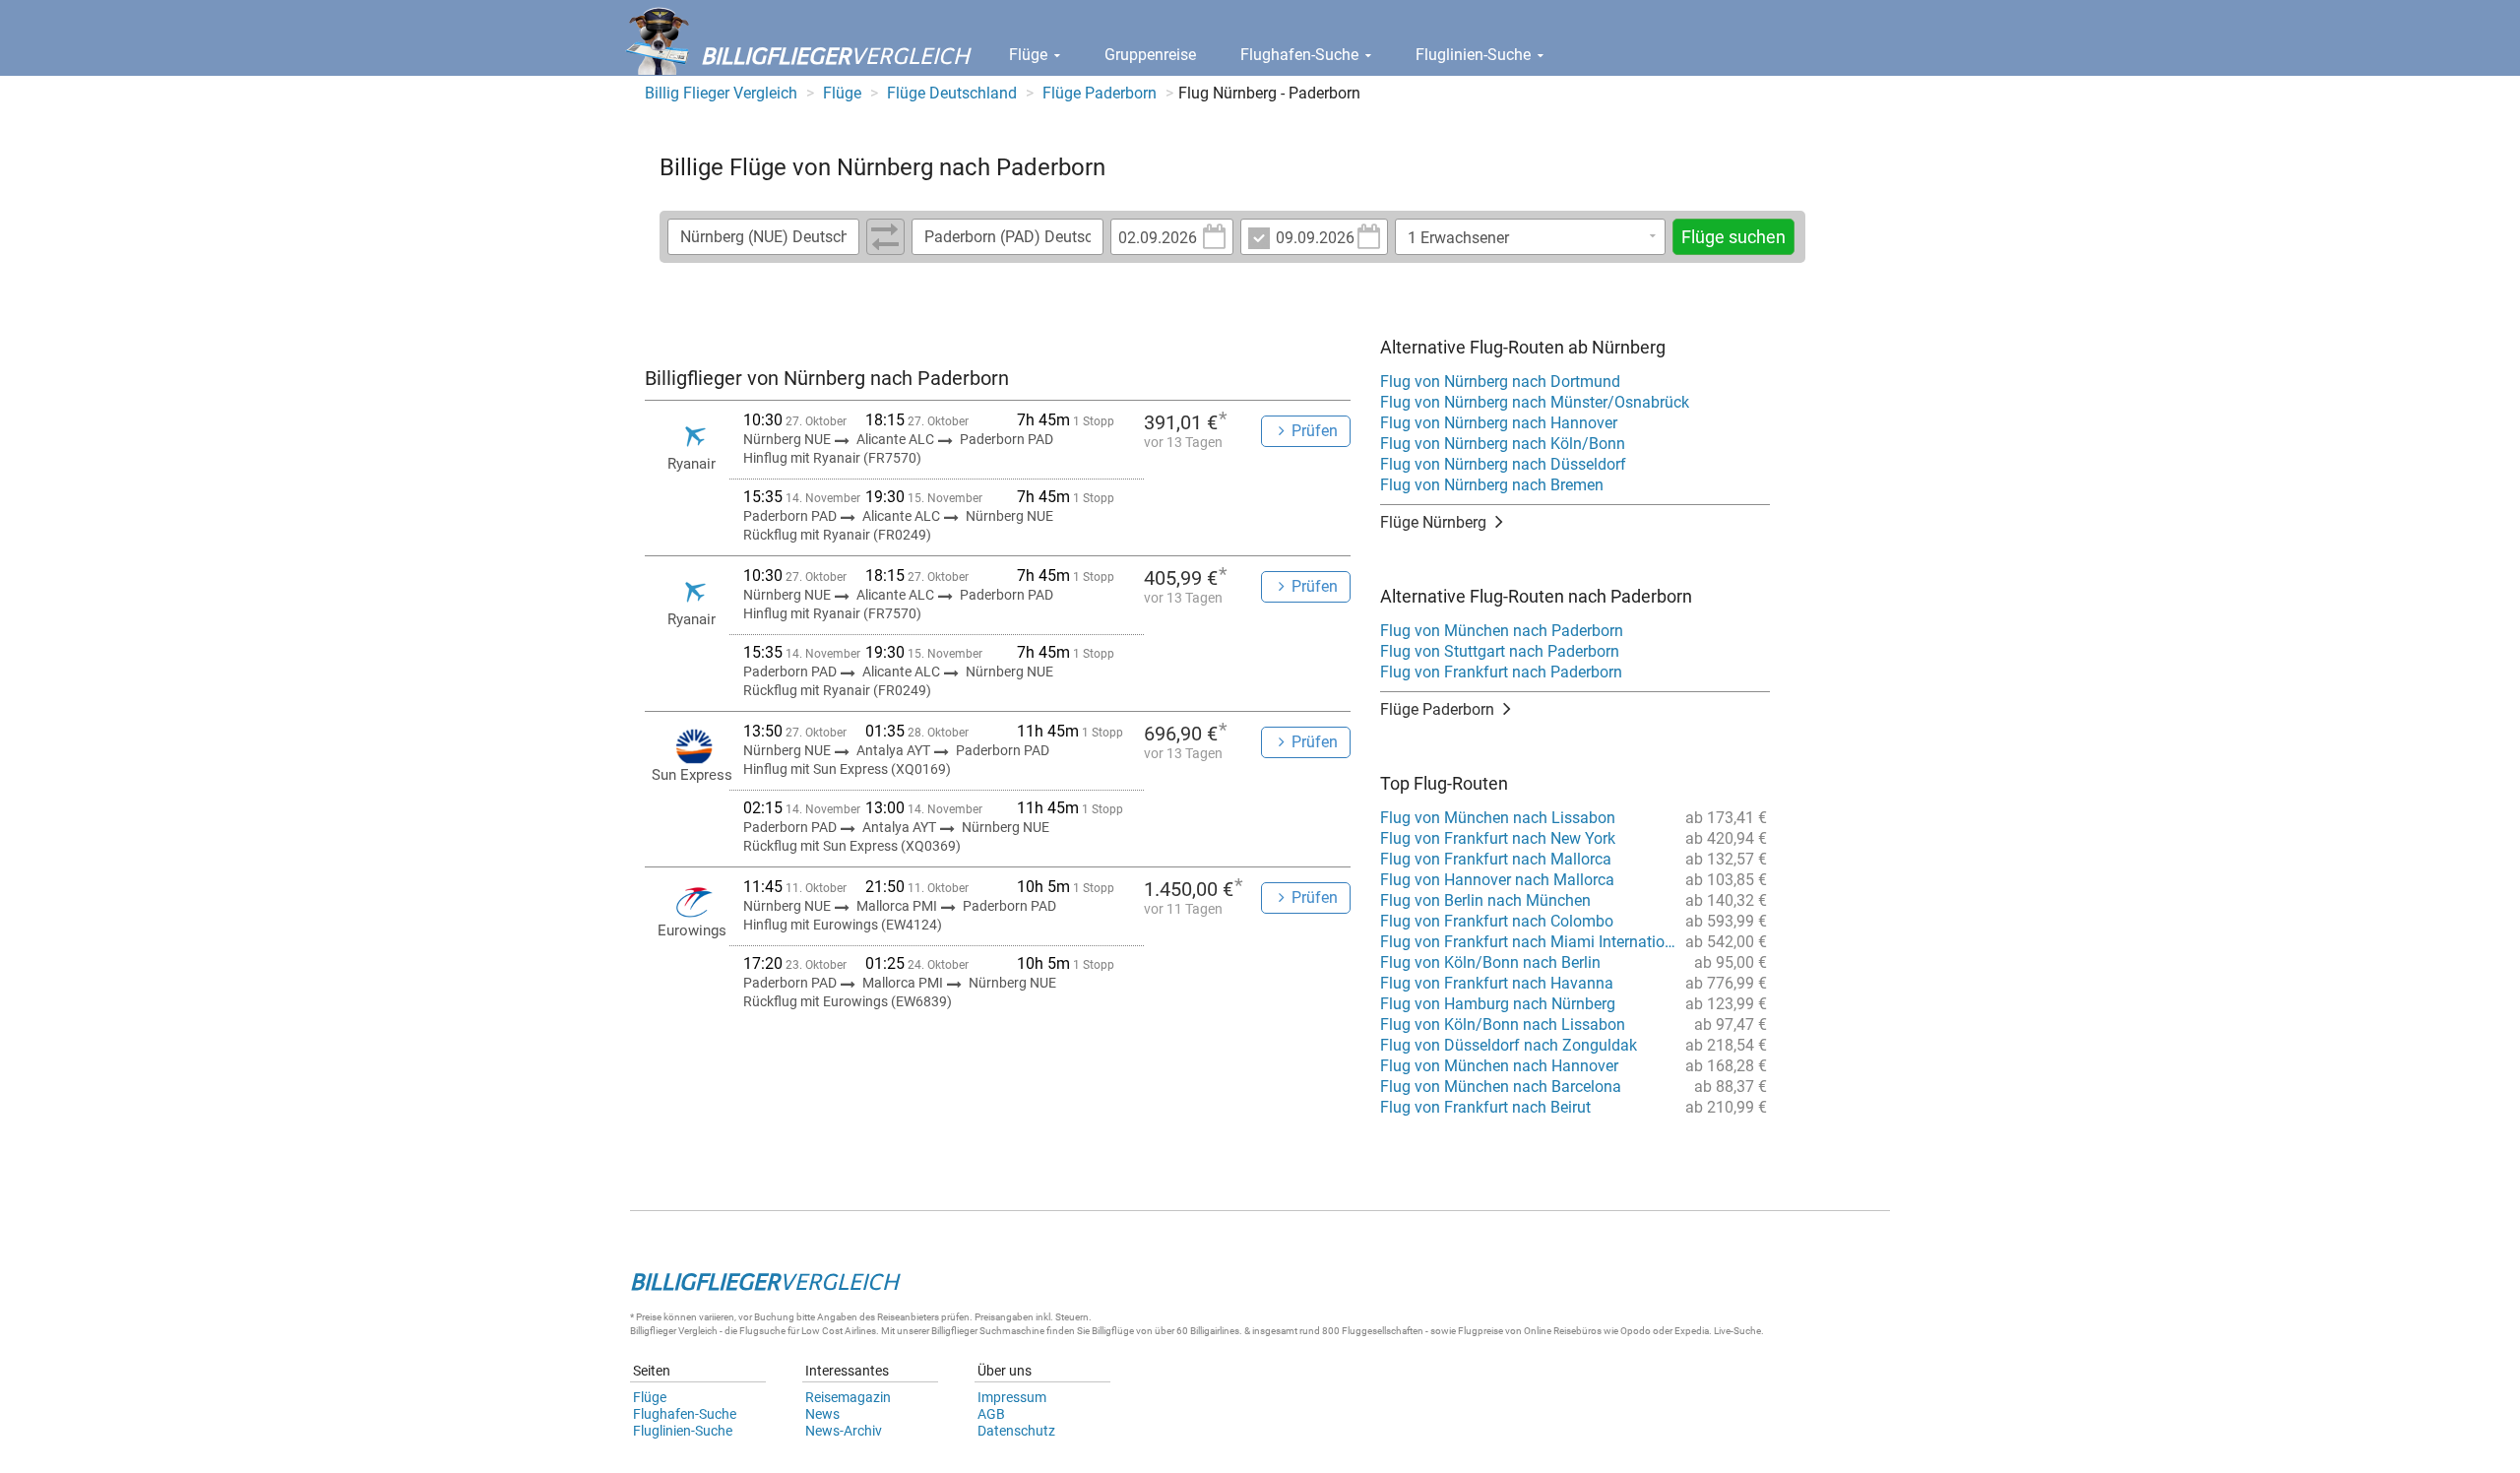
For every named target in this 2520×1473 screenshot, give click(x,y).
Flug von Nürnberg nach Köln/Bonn (1503, 444)
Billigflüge (1113, 1331)
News (822, 1414)
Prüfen (1315, 431)
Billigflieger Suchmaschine (988, 1331)
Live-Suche (1737, 1331)
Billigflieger (653, 1331)
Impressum (1012, 1397)
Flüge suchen (1733, 237)
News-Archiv (844, 1431)
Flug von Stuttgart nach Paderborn (1500, 651)
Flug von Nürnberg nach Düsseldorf (1503, 464)
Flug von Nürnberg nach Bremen (1492, 485)
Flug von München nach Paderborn (1502, 631)
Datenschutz (1016, 1431)
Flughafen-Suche (1301, 55)
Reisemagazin (848, 1397)
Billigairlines (1215, 1331)
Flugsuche (762, 1331)
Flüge (1030, 55)
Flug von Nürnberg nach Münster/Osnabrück (1535, 402)
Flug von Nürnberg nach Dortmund (1500, 382)
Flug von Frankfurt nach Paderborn (1501, 672)
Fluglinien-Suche (1475, 55)
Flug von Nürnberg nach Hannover (1499, 423)
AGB (991, 1414)
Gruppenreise (1150, 55)
